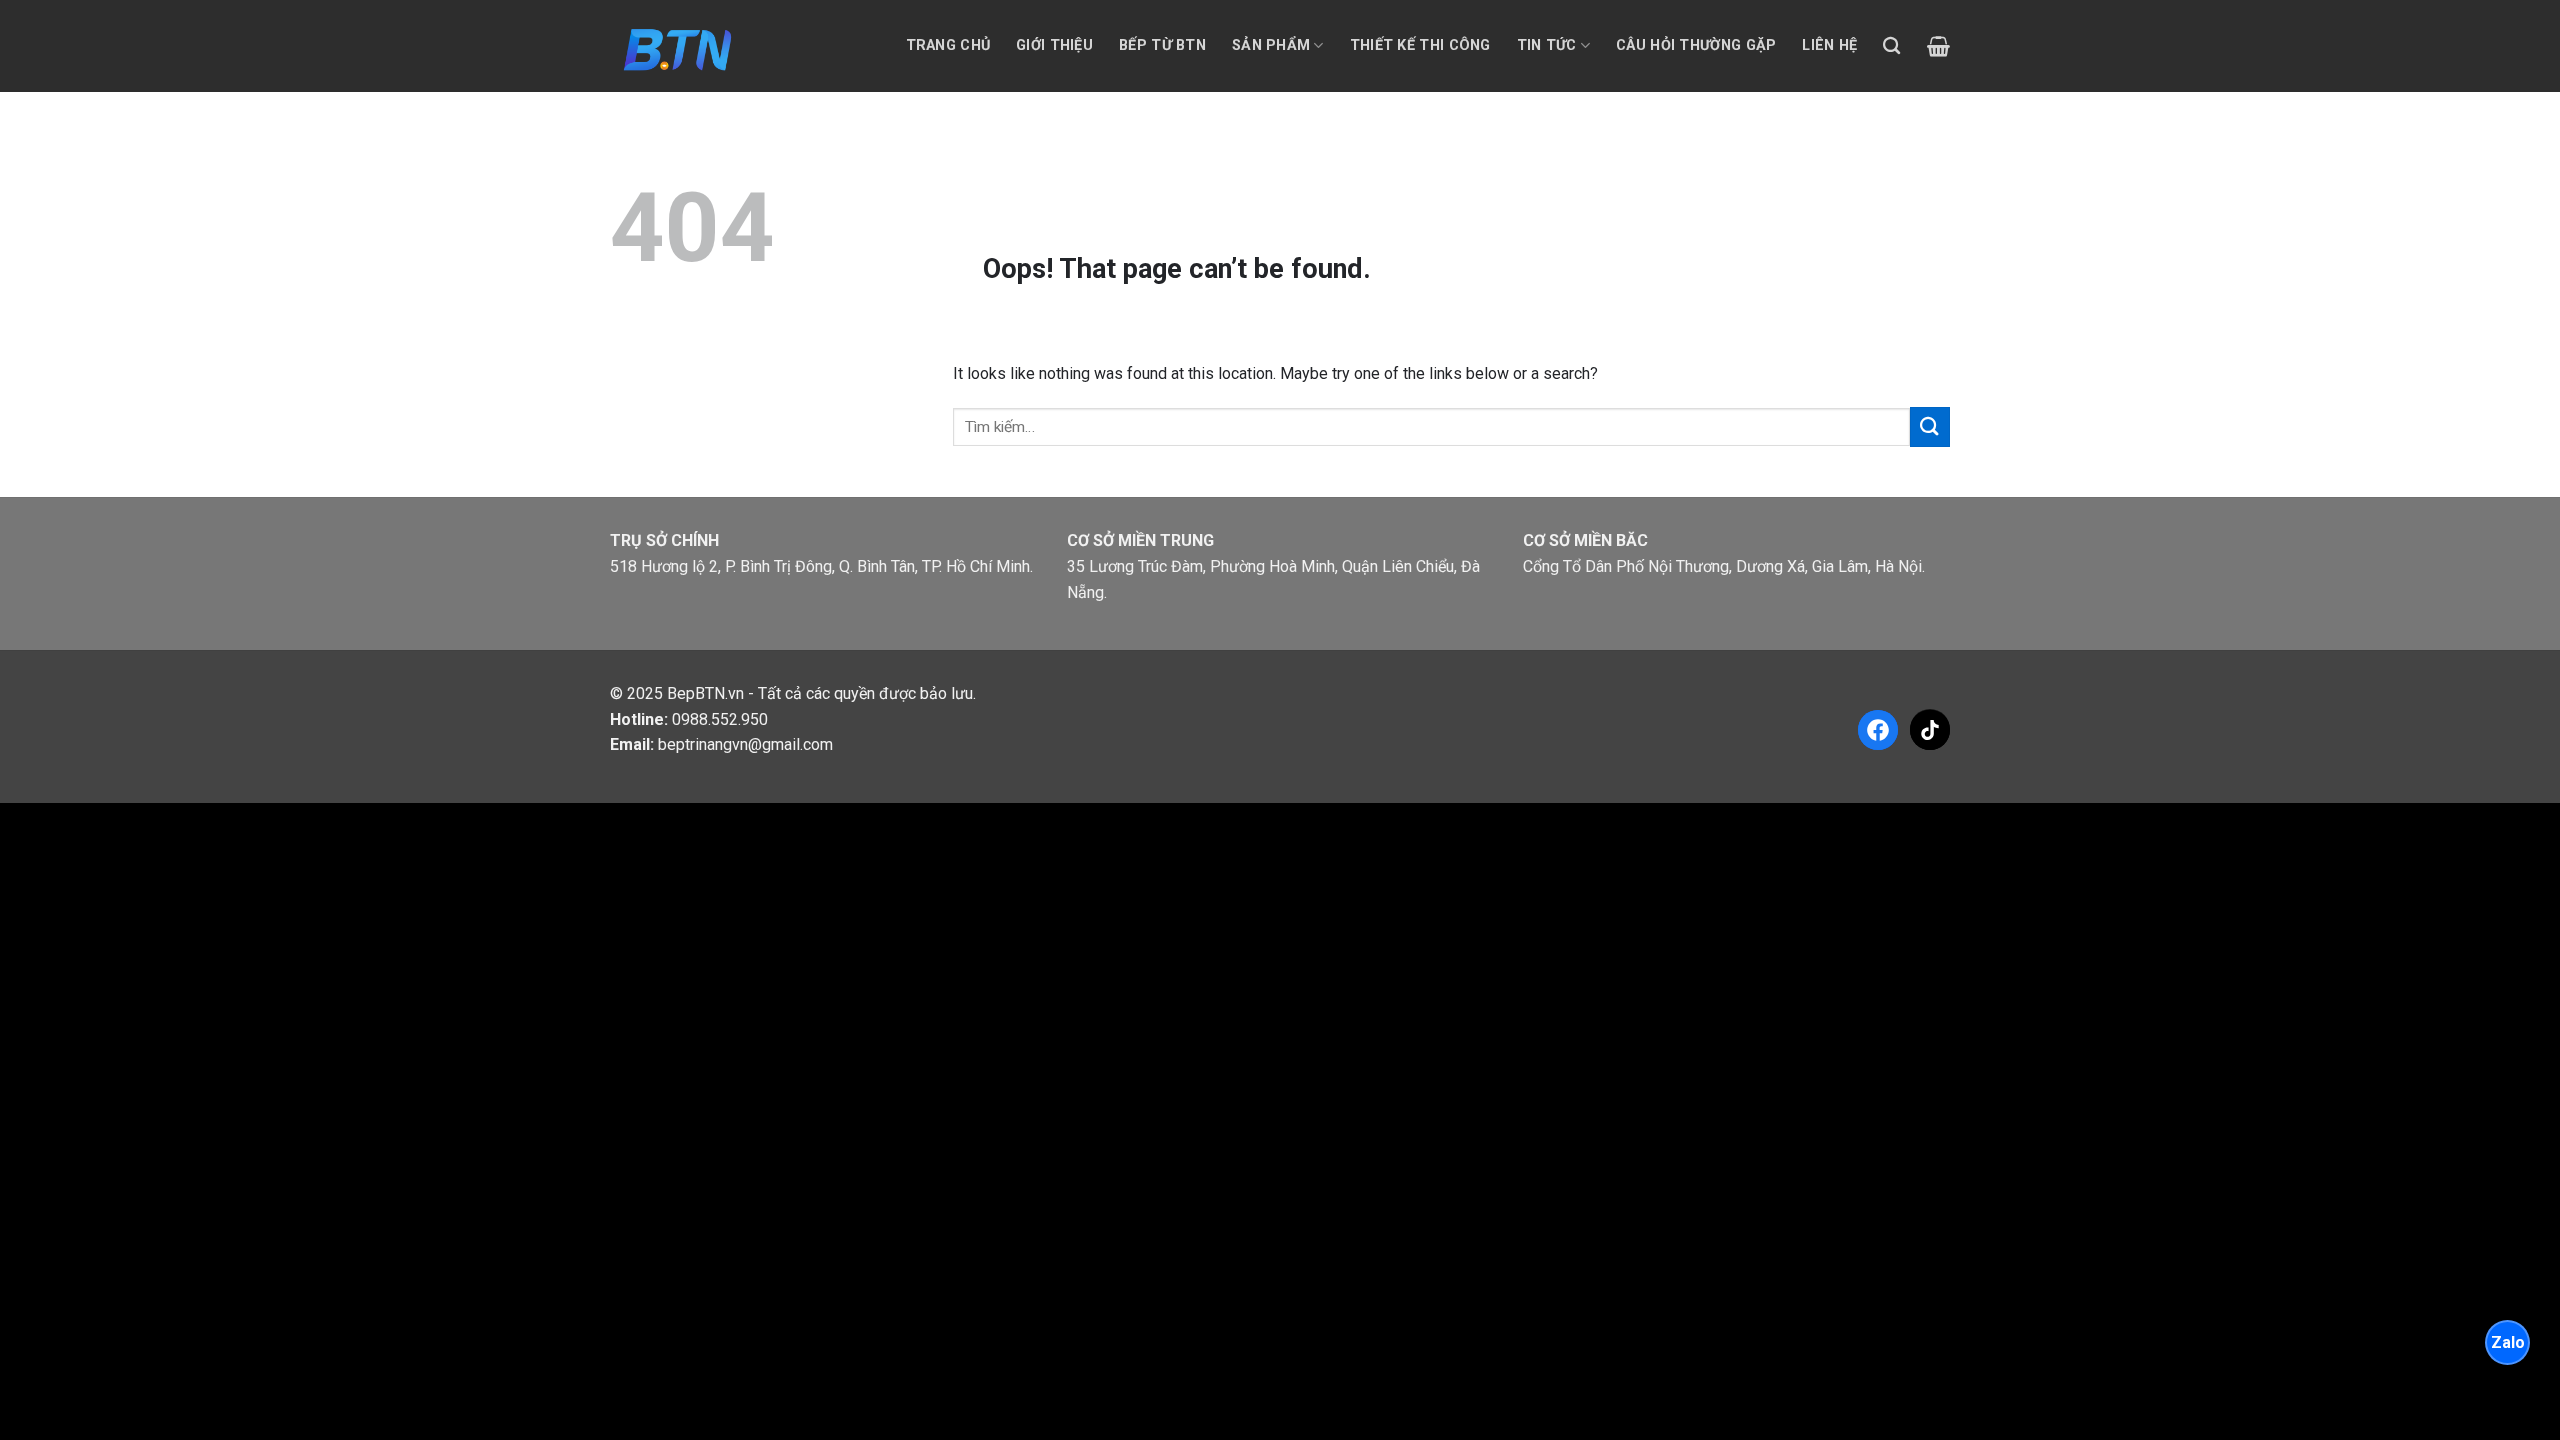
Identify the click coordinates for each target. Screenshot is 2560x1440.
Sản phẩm (1271, 45)
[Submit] (1930, 426)
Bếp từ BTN (1162, 45)
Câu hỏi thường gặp (1696, 45)
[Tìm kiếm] (1891, 46)
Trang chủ (948, 45)
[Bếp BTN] (676, 45)
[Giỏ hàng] (1938, 46)
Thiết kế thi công (1420, 45)
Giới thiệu (1054, 45)
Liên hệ (1829, 45)
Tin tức (1547, 45)
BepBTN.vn (705, 693)
